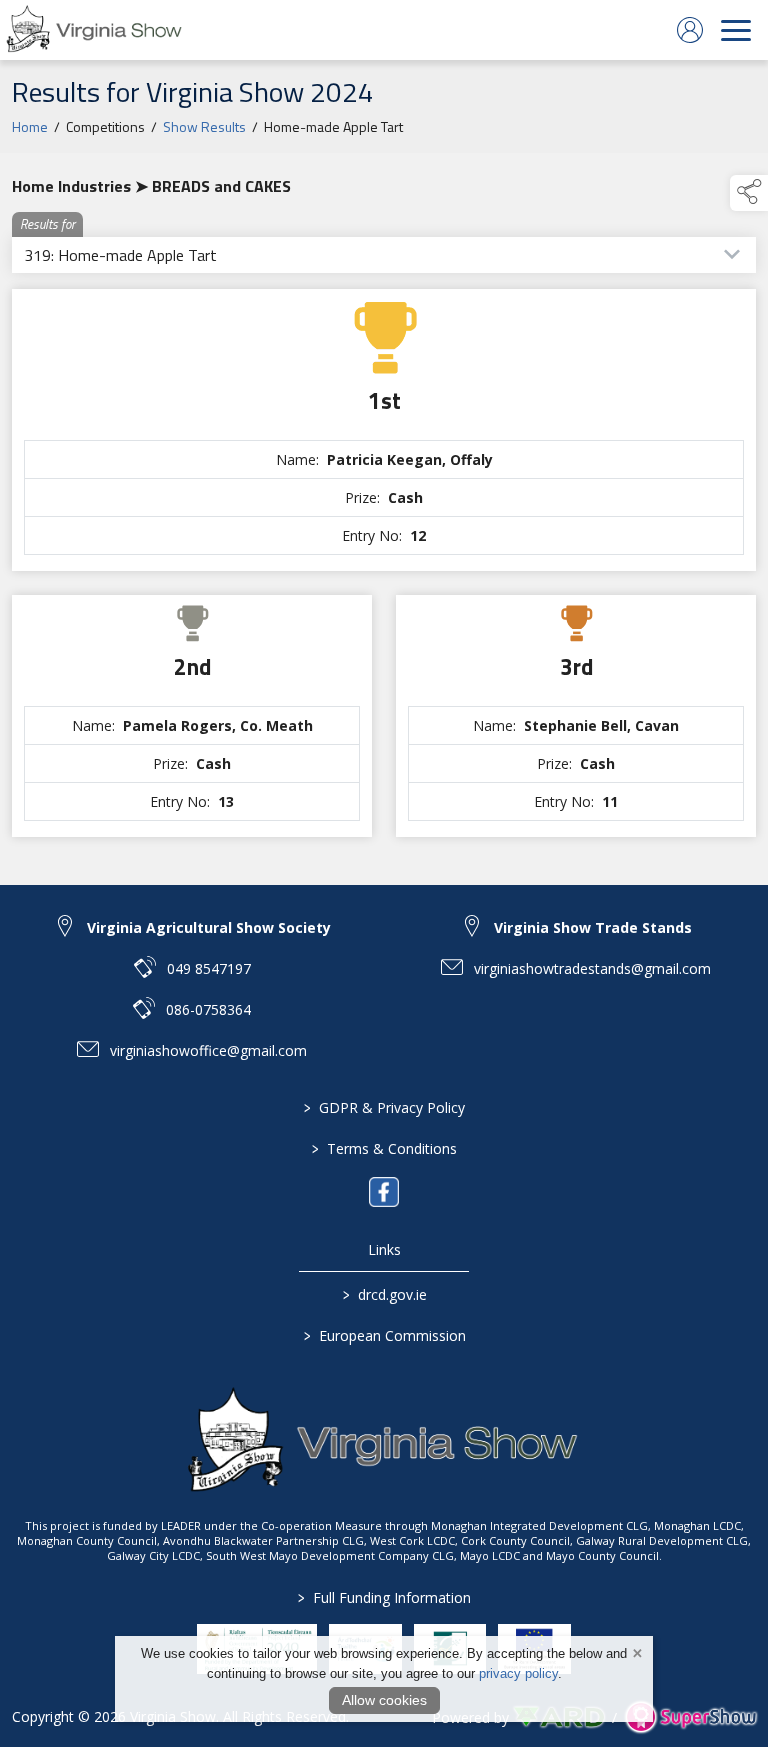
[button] (749, 193)
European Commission (384, 1335)
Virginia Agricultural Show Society (209, 927)
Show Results (204, 126)
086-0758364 (208, 1009)
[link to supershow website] (690, 1717)
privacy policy (518, 1673)
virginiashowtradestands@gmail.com (592, 968)
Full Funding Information (384, 1597)
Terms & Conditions (384, 1148)
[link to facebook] (384, 1192)
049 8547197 (209, 968)
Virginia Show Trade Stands (593, 927)
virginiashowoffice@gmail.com (208, 1050)
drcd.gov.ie (384, 1294)
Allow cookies (384, 1700)
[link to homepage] (95, 30)
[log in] (690, 30)
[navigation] (736, 30)
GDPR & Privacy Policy (384, 1107)
